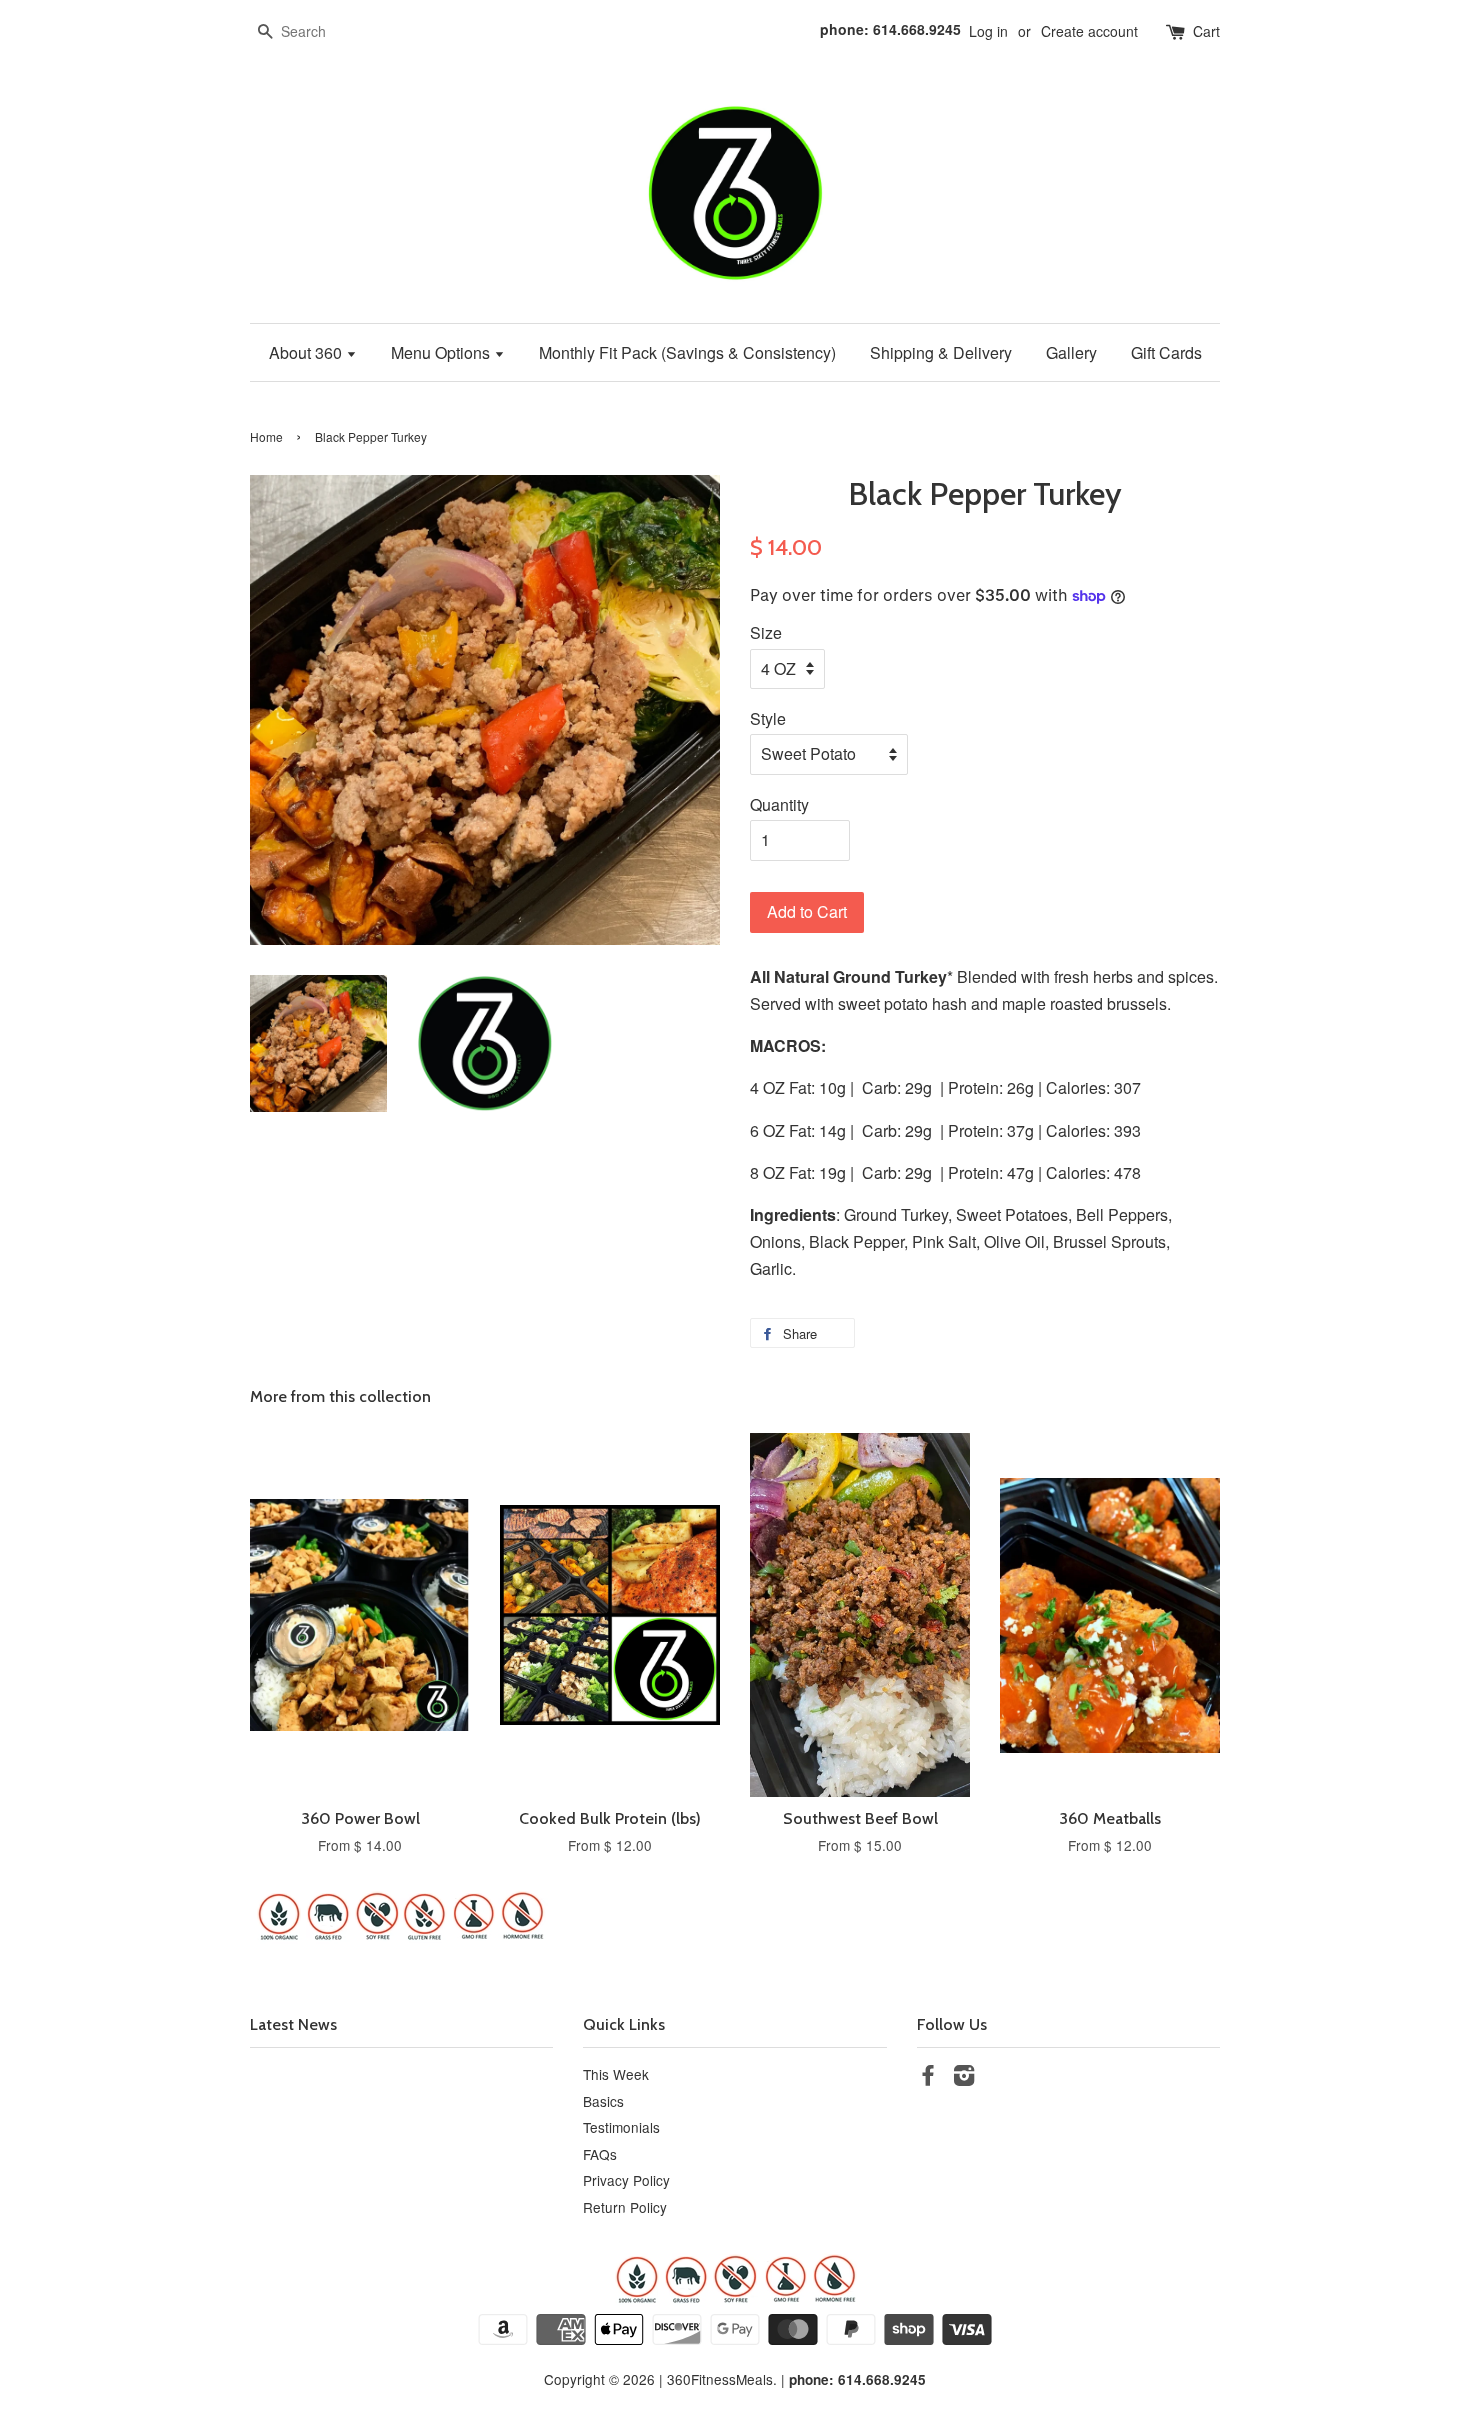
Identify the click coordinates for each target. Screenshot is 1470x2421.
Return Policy (625, 2207)
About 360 (307, 352)
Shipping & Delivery (941, 352)
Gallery (1071, 352)
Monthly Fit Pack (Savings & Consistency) (687, 352)
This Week (616, 2074)
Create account (1089, 31)
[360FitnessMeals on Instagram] (964, 2078)
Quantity (779, 804)
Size (766, 632)
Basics (603, 2101)
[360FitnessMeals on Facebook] (928, 2078)
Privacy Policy (626, 2180)
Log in (988, 31)
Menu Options (442, 352)
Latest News (293, 2024)
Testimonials (621, 2127)
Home (266, 436)
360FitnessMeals (720, 2379)
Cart (1206, 31)
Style (768, 718)
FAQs (600, 2154)
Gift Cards (1166, 352)
